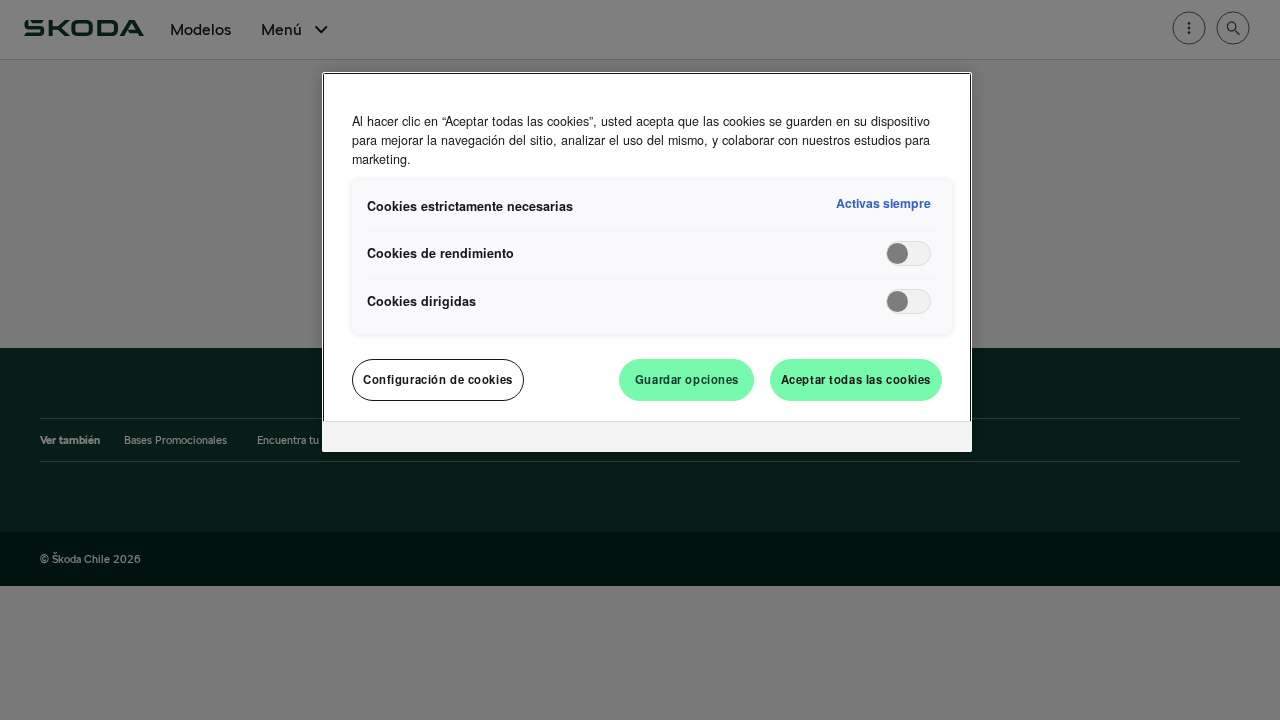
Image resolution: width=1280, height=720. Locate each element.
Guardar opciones (687, 379)
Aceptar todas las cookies (856, 379)
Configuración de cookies (438, 379)
